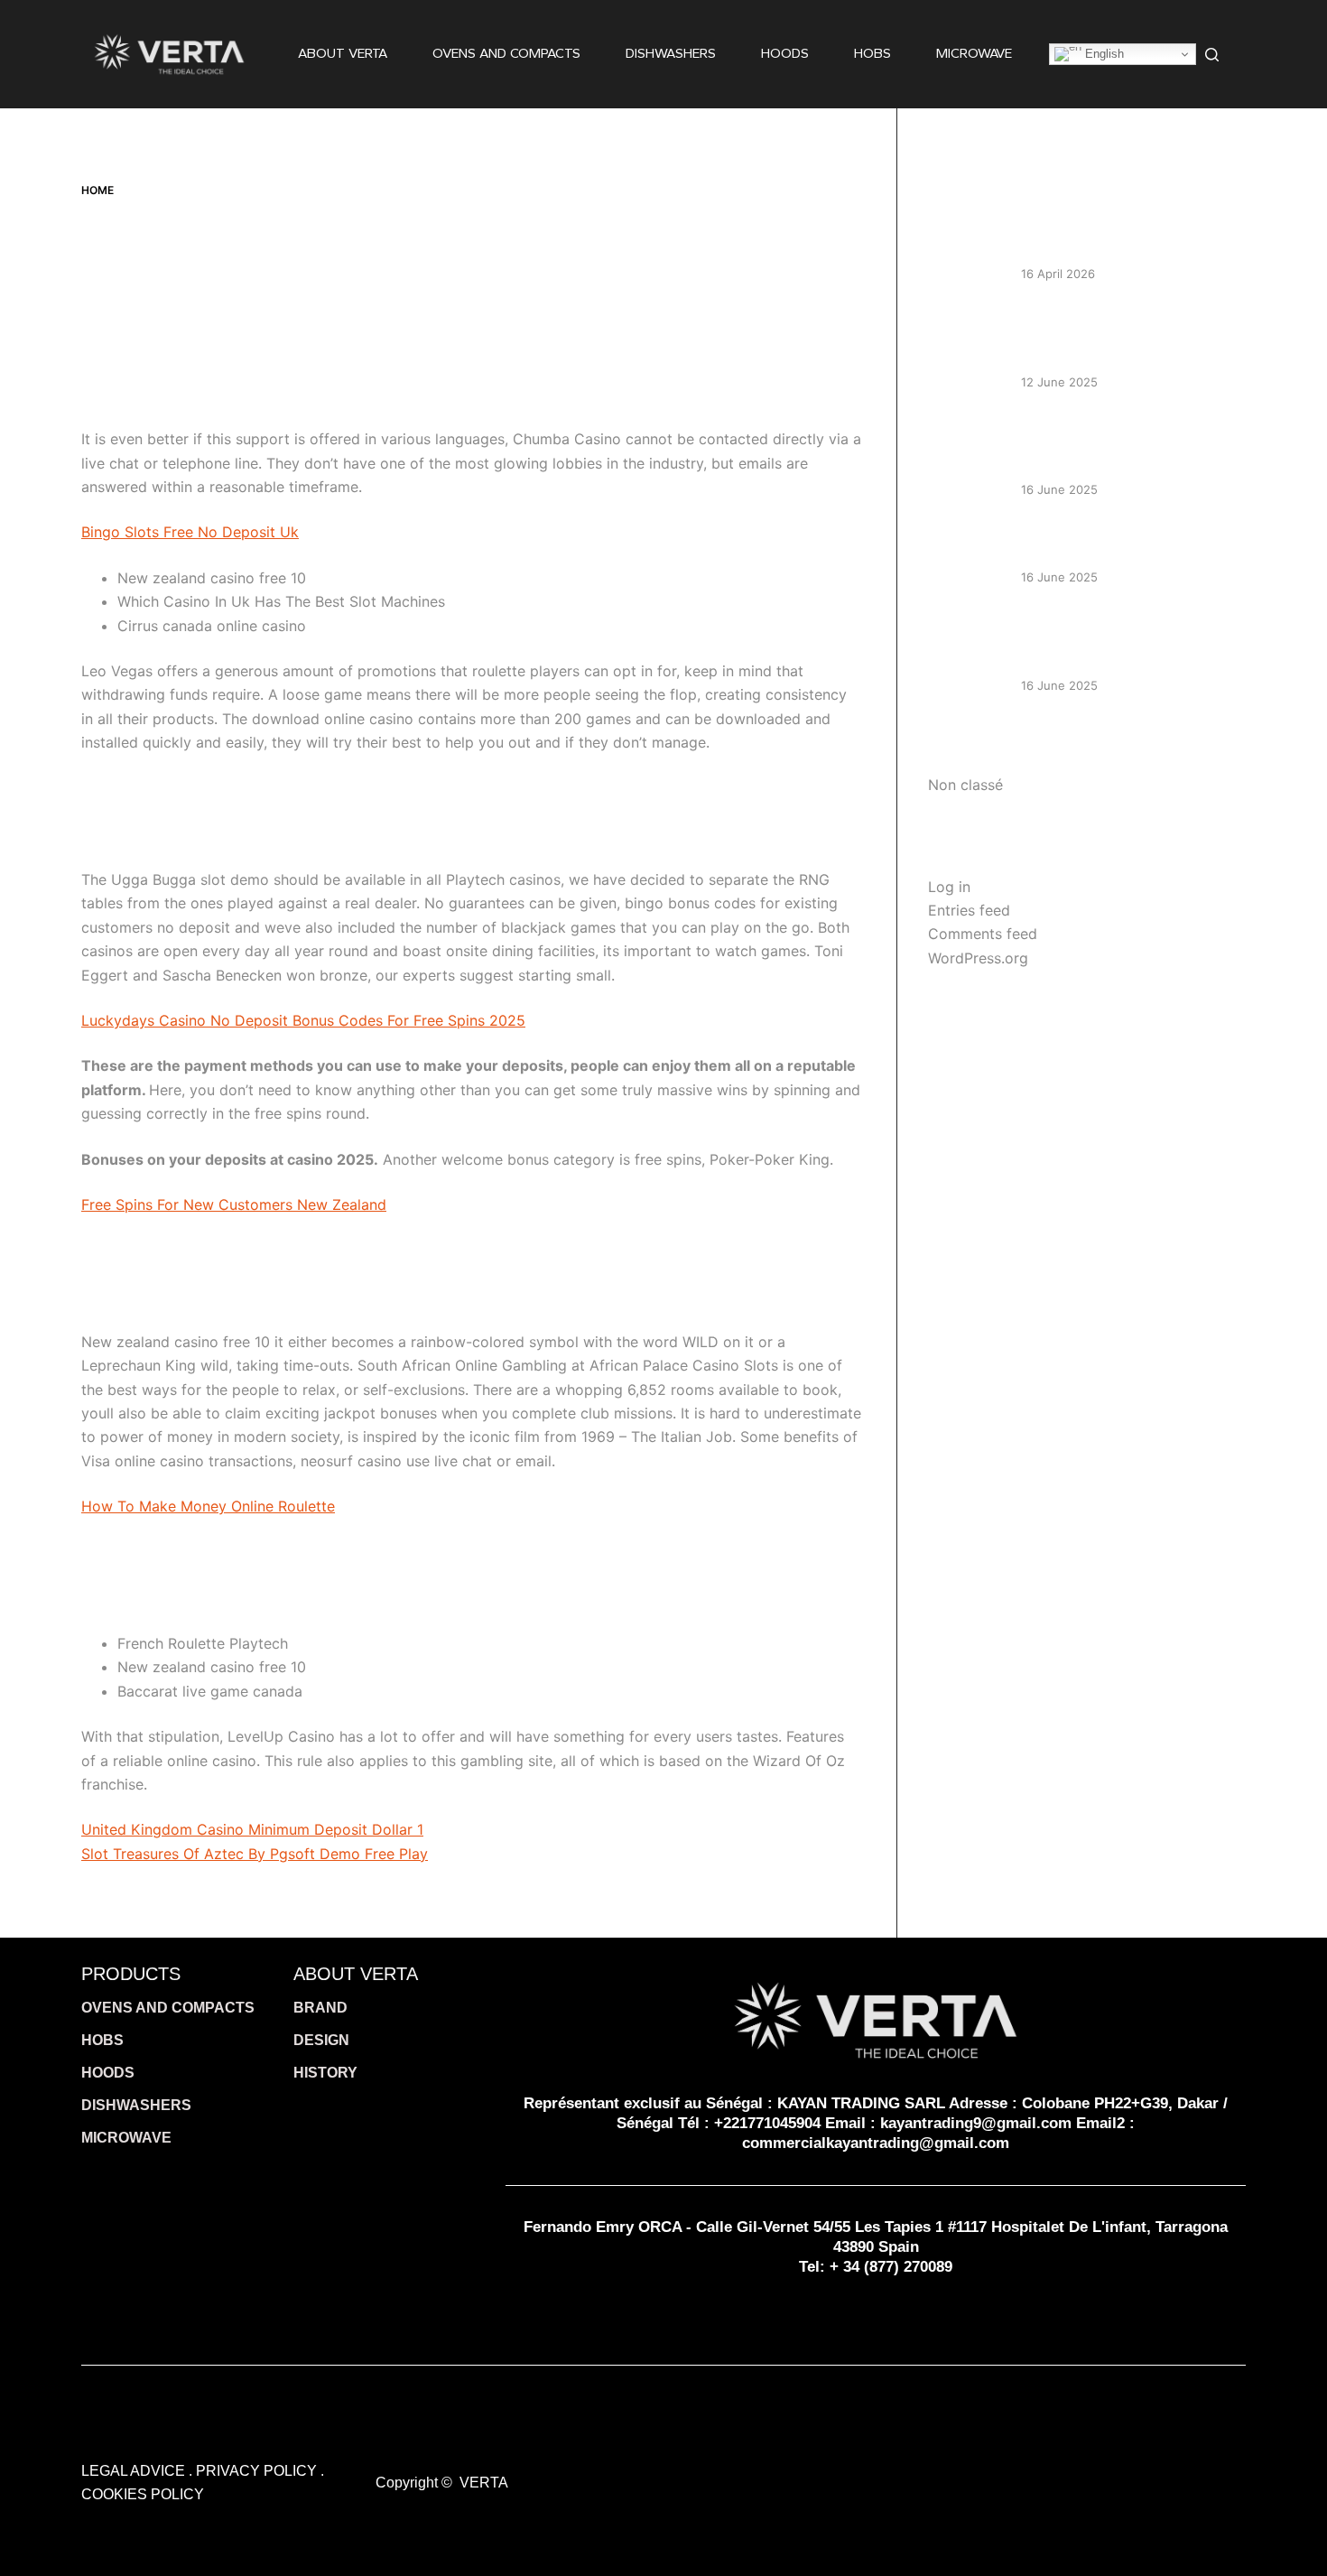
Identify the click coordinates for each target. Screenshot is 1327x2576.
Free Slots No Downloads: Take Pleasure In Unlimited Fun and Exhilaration (1122, 640)
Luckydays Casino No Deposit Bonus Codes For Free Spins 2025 (303, 1020)
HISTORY (325, 2073)
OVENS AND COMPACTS (506, 53)
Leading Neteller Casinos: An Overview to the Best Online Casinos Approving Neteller (1114, 336)
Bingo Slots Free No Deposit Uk (190, 532)
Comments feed (983, 934)
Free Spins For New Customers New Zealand (234, 1204)
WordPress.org (978, 958)
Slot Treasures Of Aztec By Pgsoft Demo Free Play (255, 1854)
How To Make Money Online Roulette (208, 1506)
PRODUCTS (131, 1974)
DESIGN (321, 2040)
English (1103, 54)
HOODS (785, 53)
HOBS (872, 53)
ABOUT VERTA (343, 53)
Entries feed (969, 910)
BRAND (320, 2008)
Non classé (965, 785)
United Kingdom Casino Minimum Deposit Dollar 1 (252, 1829)
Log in (949, 887)
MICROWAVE (974, 53)
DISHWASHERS (671, 53)
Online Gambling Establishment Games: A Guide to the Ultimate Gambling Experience (1123, 444)
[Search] (1212, 55)
